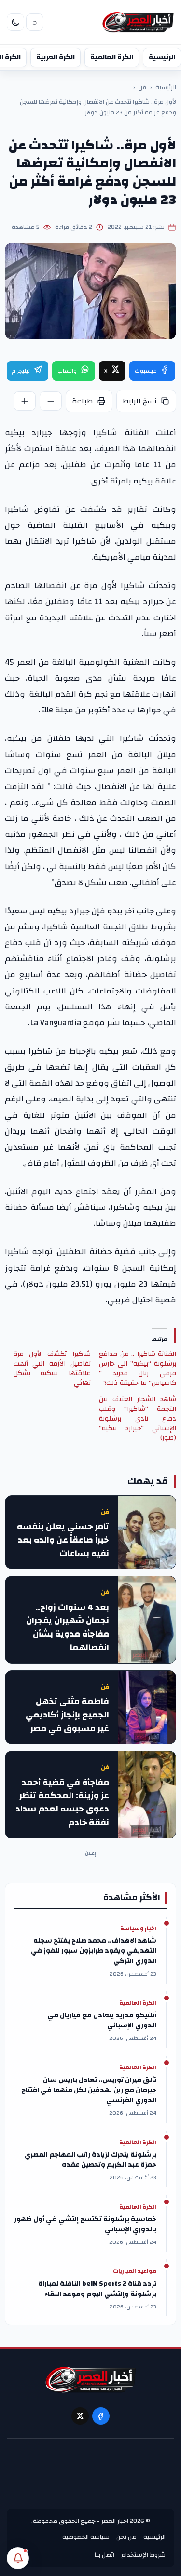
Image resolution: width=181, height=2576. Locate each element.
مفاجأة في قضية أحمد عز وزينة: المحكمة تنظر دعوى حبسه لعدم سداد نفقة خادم (62, 1803)
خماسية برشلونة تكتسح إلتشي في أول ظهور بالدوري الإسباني (85, 2225)
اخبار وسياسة (138, 1929)
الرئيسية (162, 57)
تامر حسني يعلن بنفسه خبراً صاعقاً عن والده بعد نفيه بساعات (63, 1540)
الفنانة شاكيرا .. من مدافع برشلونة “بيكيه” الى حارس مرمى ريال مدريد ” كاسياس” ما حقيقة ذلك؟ (138, 1368)
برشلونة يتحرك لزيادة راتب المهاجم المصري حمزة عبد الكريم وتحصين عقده (90, 2160)
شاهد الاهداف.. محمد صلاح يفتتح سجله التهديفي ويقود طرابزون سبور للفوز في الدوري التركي (94, 1951)
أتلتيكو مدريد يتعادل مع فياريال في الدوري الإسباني (102, 2021)
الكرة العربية (56, 57)
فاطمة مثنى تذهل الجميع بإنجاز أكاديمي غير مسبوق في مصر (67, 1715)
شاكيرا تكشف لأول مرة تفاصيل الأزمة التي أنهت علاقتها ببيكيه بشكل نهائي (52, 1368)
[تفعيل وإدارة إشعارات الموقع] (18, 2558)
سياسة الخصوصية (86, 2537)
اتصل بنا (104, 2555)
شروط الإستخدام (143, 2555)
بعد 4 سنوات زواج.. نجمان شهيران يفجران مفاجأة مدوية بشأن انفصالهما (68, 1628)
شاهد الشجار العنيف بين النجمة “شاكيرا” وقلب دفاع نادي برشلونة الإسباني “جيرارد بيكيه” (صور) (138, 1419)
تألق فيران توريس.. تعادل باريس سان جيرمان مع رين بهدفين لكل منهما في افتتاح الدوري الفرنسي (89, 2090)
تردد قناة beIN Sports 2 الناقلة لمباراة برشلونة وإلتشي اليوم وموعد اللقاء (97, 2289)
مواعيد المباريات (135, 2271)
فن (142, 88)
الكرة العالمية (112, 57)
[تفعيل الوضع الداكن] (15, 22)
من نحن (126, 2537)
